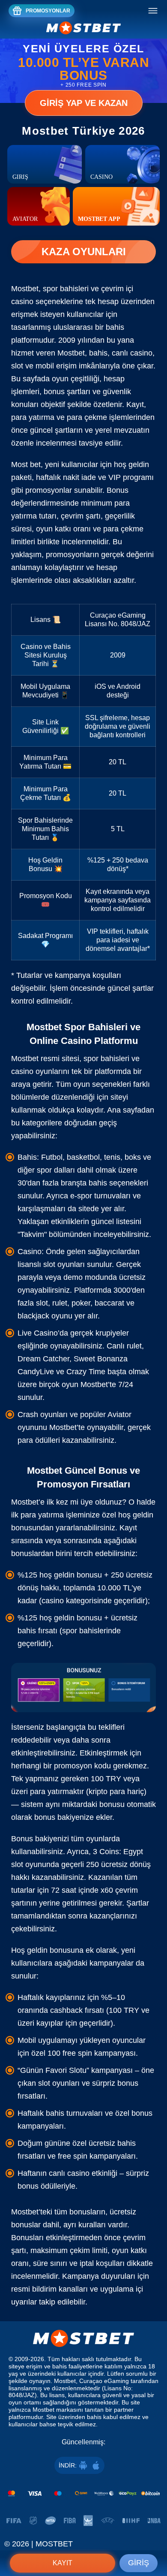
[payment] (83, 2493)
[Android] (83, 2465)
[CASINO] (122, 164)
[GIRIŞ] (45, 164)
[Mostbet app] (116, 206)
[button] (152, 2535)
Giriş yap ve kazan (84, 103)
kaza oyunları (84, 252)
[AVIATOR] (39, 206)
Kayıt (63, 2563)
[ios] (96, 2465)
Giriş (139, 2563)
